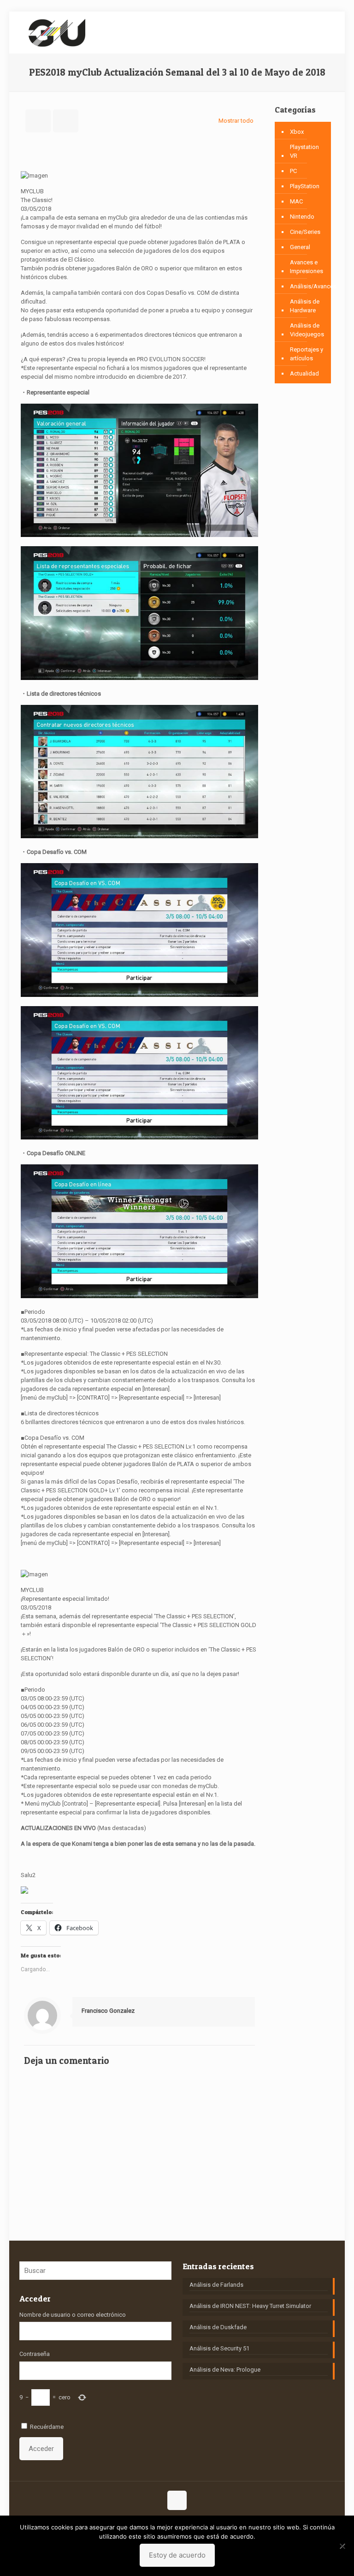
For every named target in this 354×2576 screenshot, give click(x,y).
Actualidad (304, 373)
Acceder (41, 2449)
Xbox (297, 132)
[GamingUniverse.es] (57, 32)
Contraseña (35, 2354)
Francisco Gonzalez (108, 2011)
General (300, 247)
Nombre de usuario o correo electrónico (73, 2315)
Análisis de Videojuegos (307, 330)
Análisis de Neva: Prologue (225, 2370)
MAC (296, 201)
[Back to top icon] (177, 2500)
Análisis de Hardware (305, 306)
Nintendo (302, 217)
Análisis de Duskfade (218, 2327)
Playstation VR (304, 151)
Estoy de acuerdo (177, 2555)
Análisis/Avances (313, 286)
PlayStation (305, 186)
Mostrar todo (236, 121)
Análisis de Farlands (216, 2285)
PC (293, 171)
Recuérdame (47, 2427)
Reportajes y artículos (307, 354)
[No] (342, 2546)
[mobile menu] (320, 32)
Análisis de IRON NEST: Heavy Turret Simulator (250, 2306)
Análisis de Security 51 (219, 2348)
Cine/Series (305, 232)
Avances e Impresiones (307, 267)
